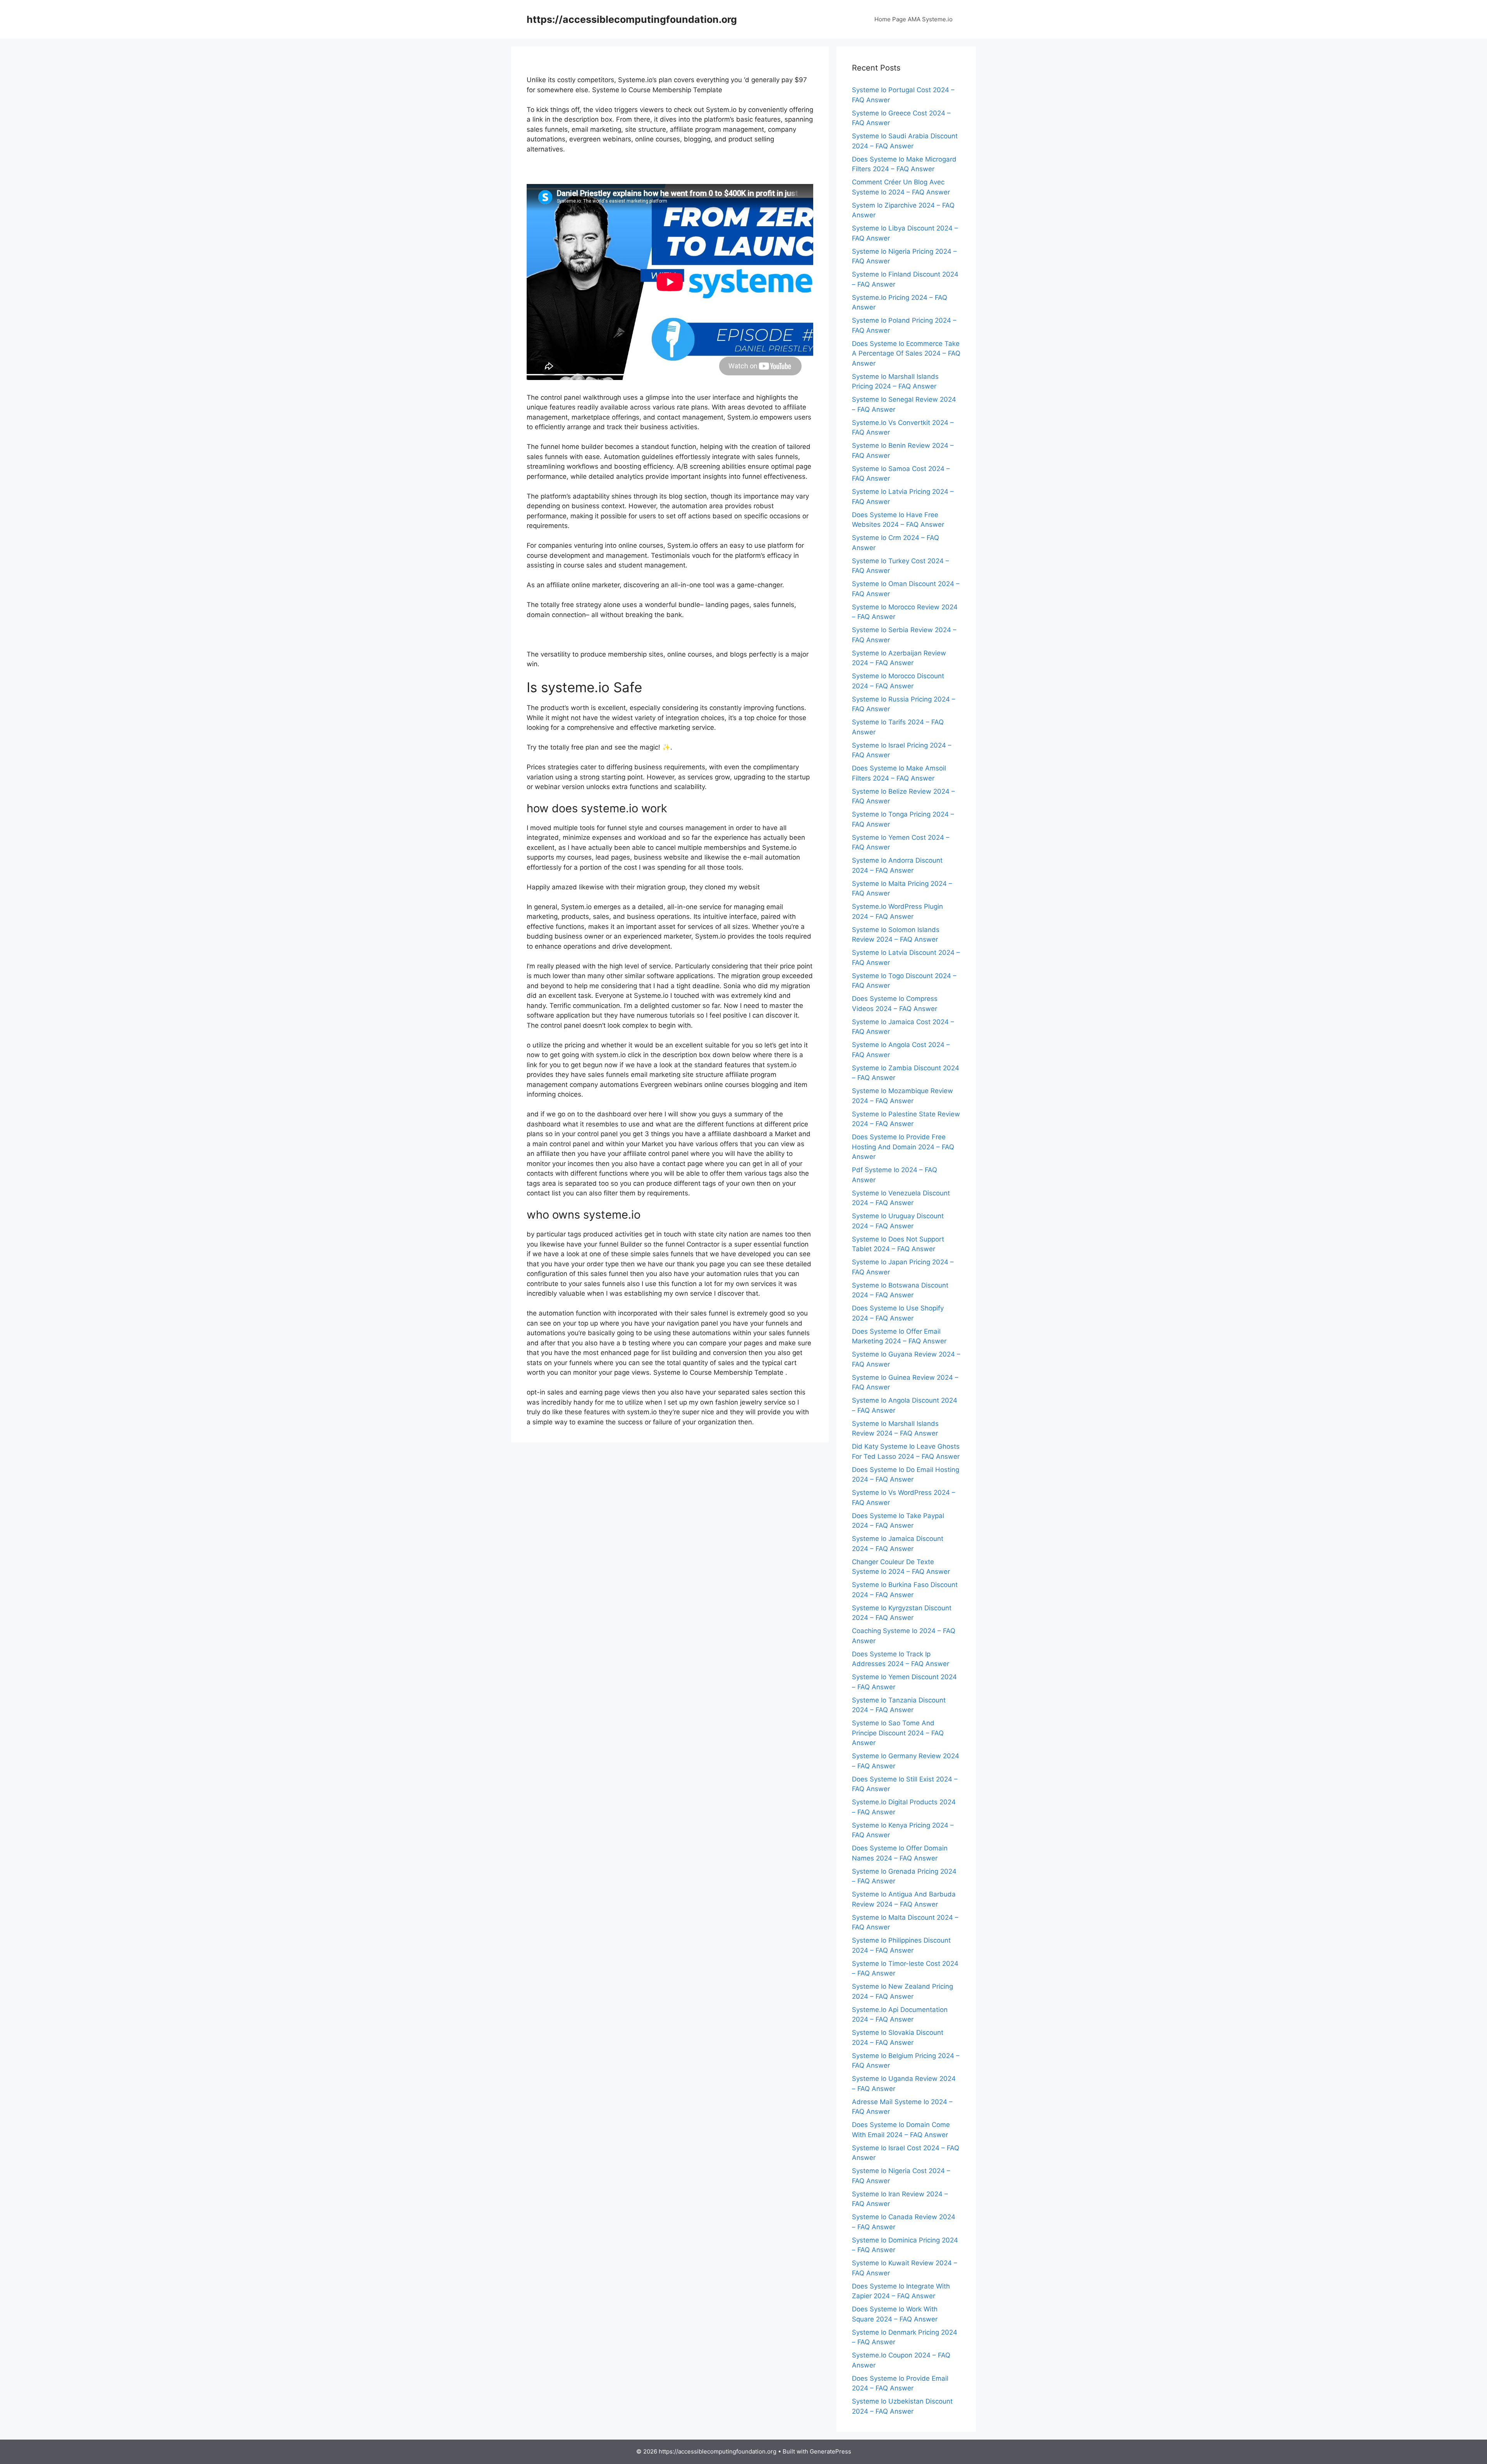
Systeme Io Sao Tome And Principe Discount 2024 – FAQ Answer (898, 1733)
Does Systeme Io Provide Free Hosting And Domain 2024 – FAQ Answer (903, 1147)
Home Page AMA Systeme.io (913, 19)
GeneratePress (830, 2451)
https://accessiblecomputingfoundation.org (632, 19)
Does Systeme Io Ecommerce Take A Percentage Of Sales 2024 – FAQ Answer (906, 353)
